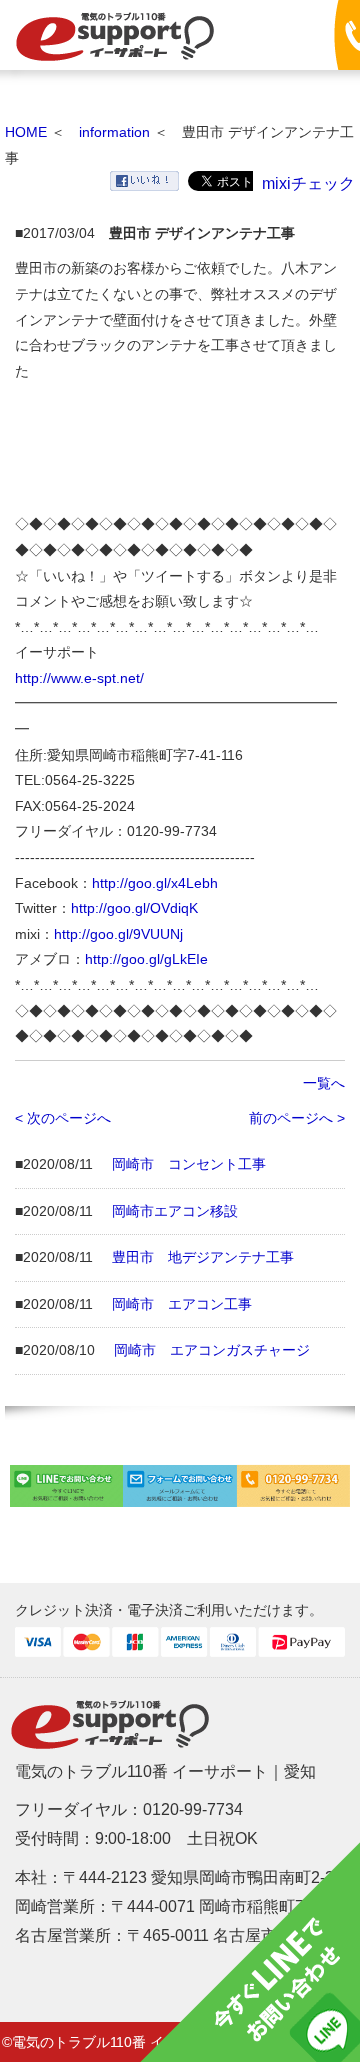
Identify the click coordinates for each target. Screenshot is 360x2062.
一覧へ (324, 1083)
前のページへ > (297, 1118)
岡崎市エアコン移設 (175, 1211)
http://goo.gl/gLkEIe (146, 959)
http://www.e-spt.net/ (79, 678)
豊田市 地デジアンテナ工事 (203, 1257)
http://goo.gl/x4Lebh (155, 883)
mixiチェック (308, 183)
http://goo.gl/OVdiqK (134, 908)
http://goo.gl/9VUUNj (118, 934)
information (114, 132)
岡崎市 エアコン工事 (182, 1304)
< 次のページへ (63, 1118)
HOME (26, 132)
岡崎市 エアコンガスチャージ (212, 1350)
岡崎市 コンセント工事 (189, 1164)
